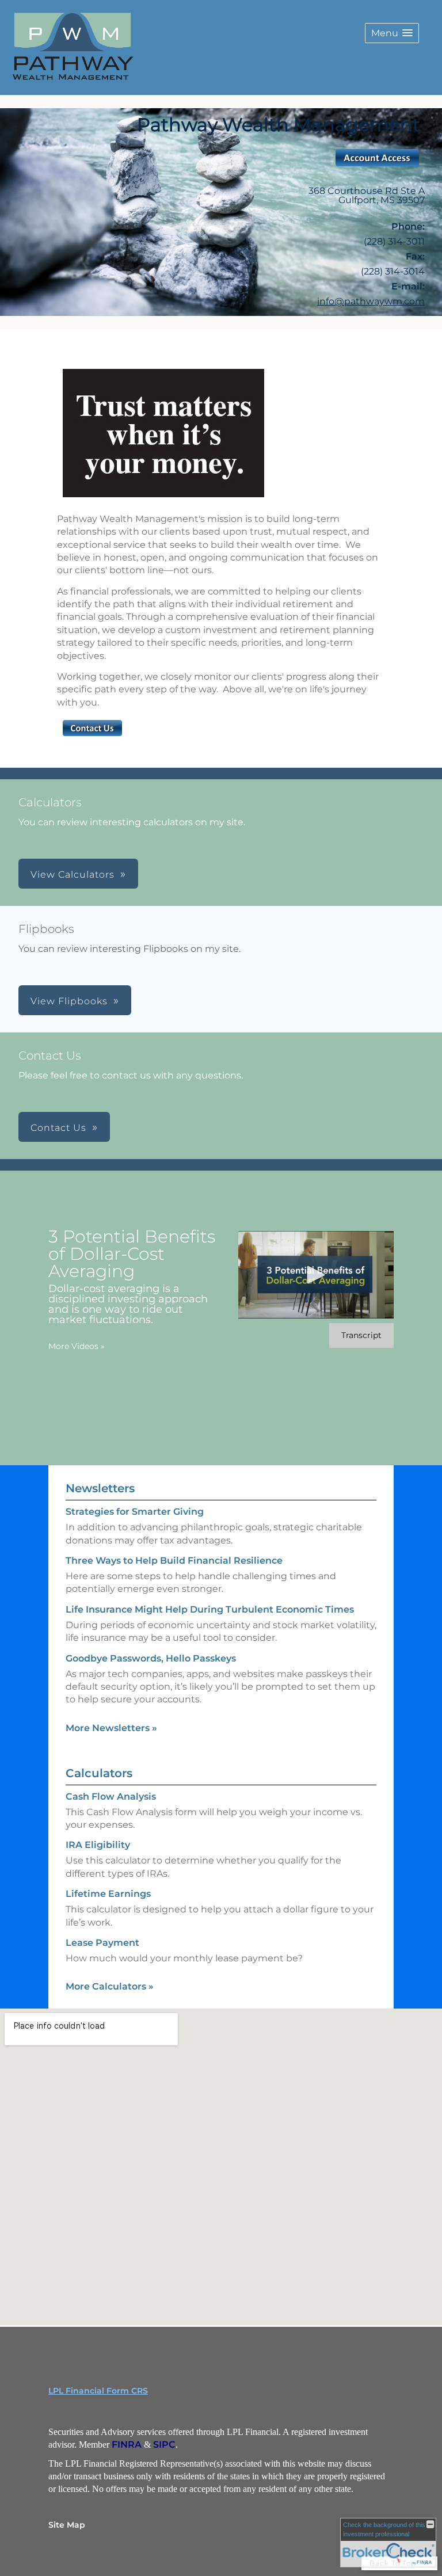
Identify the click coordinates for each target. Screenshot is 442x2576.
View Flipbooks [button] (69, 1001)
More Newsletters (111, 1728)
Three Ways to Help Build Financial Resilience (174, 1561)
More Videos (77, 1346)
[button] (392, 33)
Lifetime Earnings (108, 1894)
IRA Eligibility (98, 1845)
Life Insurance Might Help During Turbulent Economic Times (210, 1609)
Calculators (99, 1773)
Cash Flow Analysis (111, 1796)
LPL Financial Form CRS (98, 2391)
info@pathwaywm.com (371, 301)
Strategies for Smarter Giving (135, 1512)
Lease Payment (102, 1943)
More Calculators (110, 1986)
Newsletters (100, 1488)
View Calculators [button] (73, 874)
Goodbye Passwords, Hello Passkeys (151, 1658)
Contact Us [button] (58, 1128)
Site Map (67, 2525)
